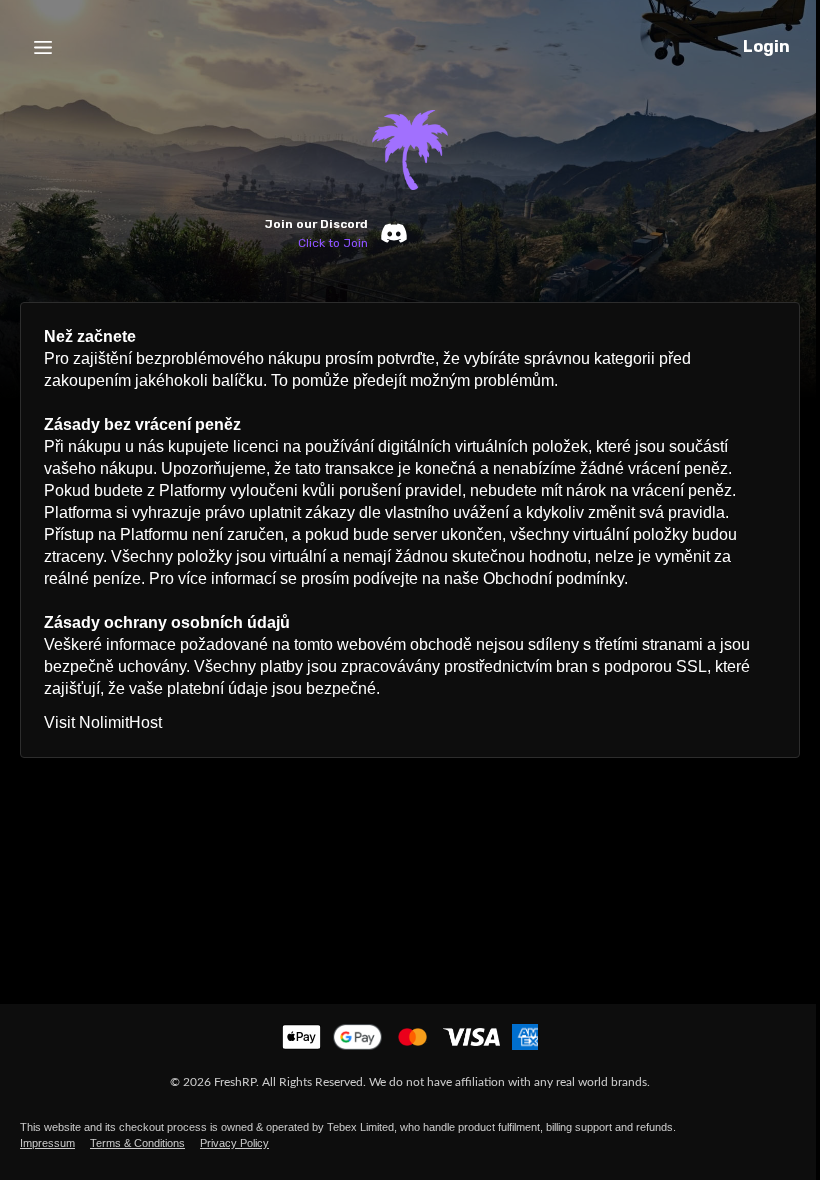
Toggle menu (43, 47)
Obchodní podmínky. (555, 578)
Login (766, 46)
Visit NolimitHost (103, 722)
